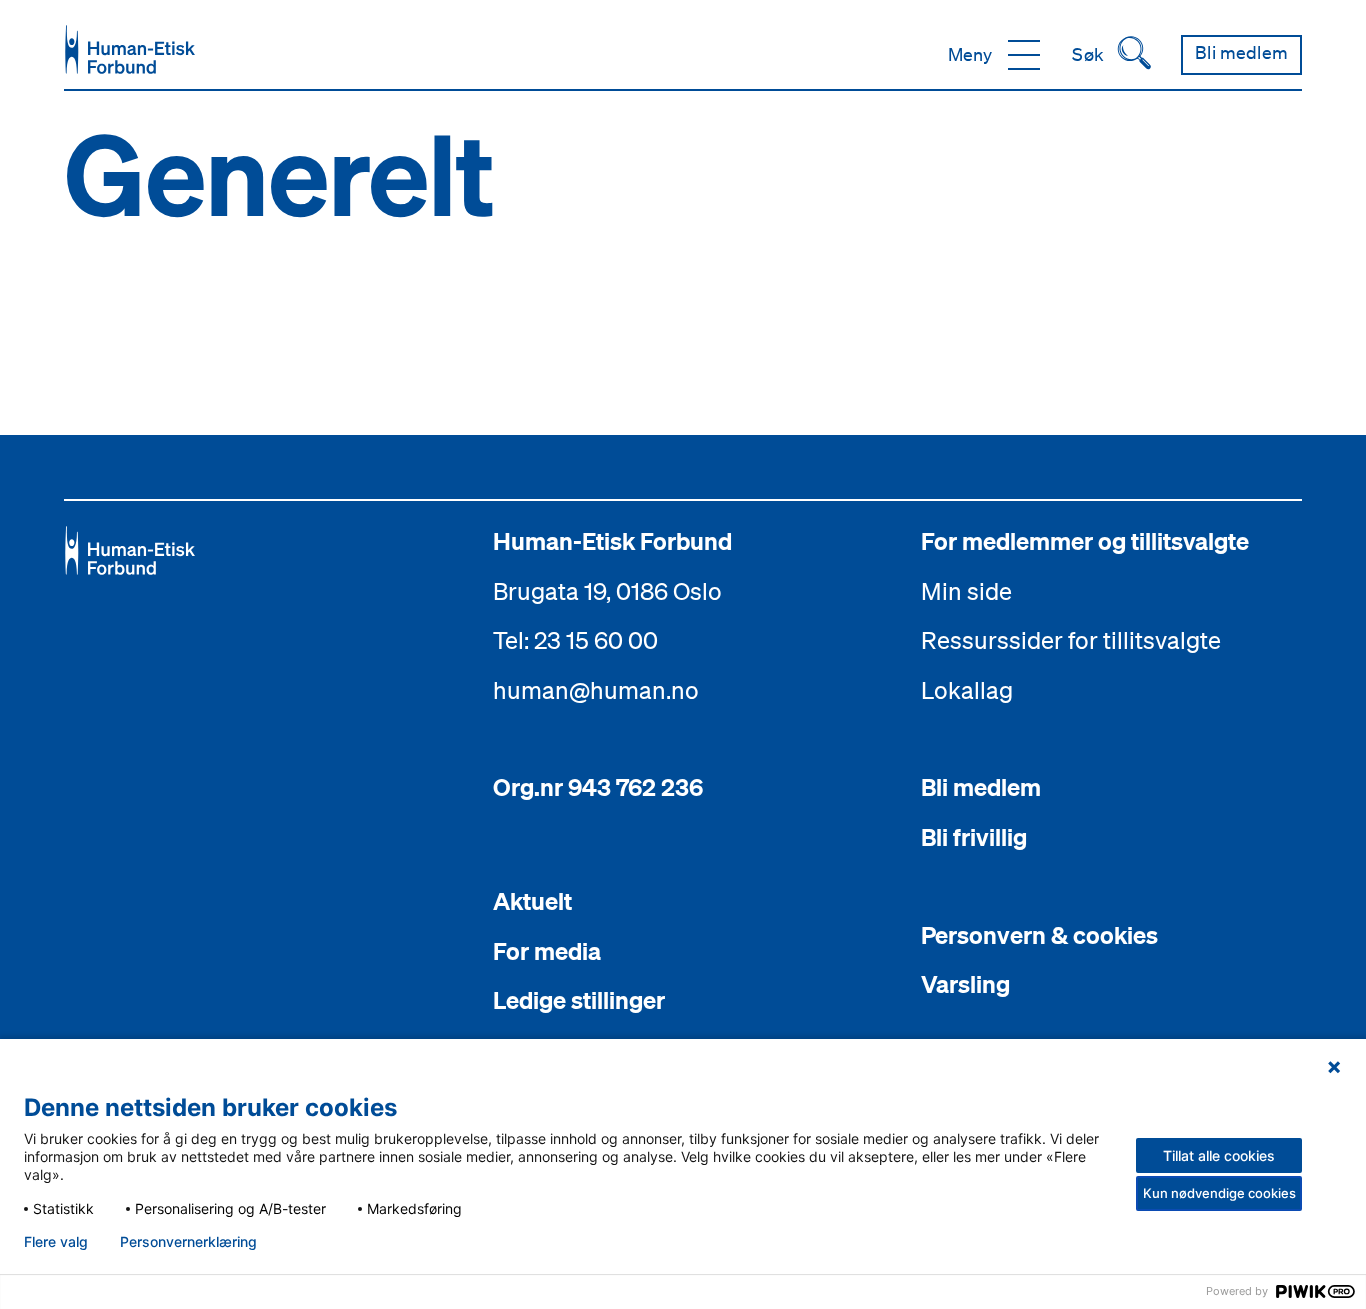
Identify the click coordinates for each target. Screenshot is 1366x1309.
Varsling (965, 984)
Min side (966, 591)
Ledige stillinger (579, 1000)
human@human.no (596, 690)
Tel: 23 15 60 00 (575, 640)
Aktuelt (532, 901)
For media (547, 951)
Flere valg (56, 1242)
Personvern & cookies (1039, 935)
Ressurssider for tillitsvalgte (1071, 640)
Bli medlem (981, 787)
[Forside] (130, 49)
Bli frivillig (974, 837)
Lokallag (967, 690)
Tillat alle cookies (1219, 1155)
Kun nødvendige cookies (1219, 1193)
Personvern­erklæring (188, 1242)
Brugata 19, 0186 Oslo (607, 591)
